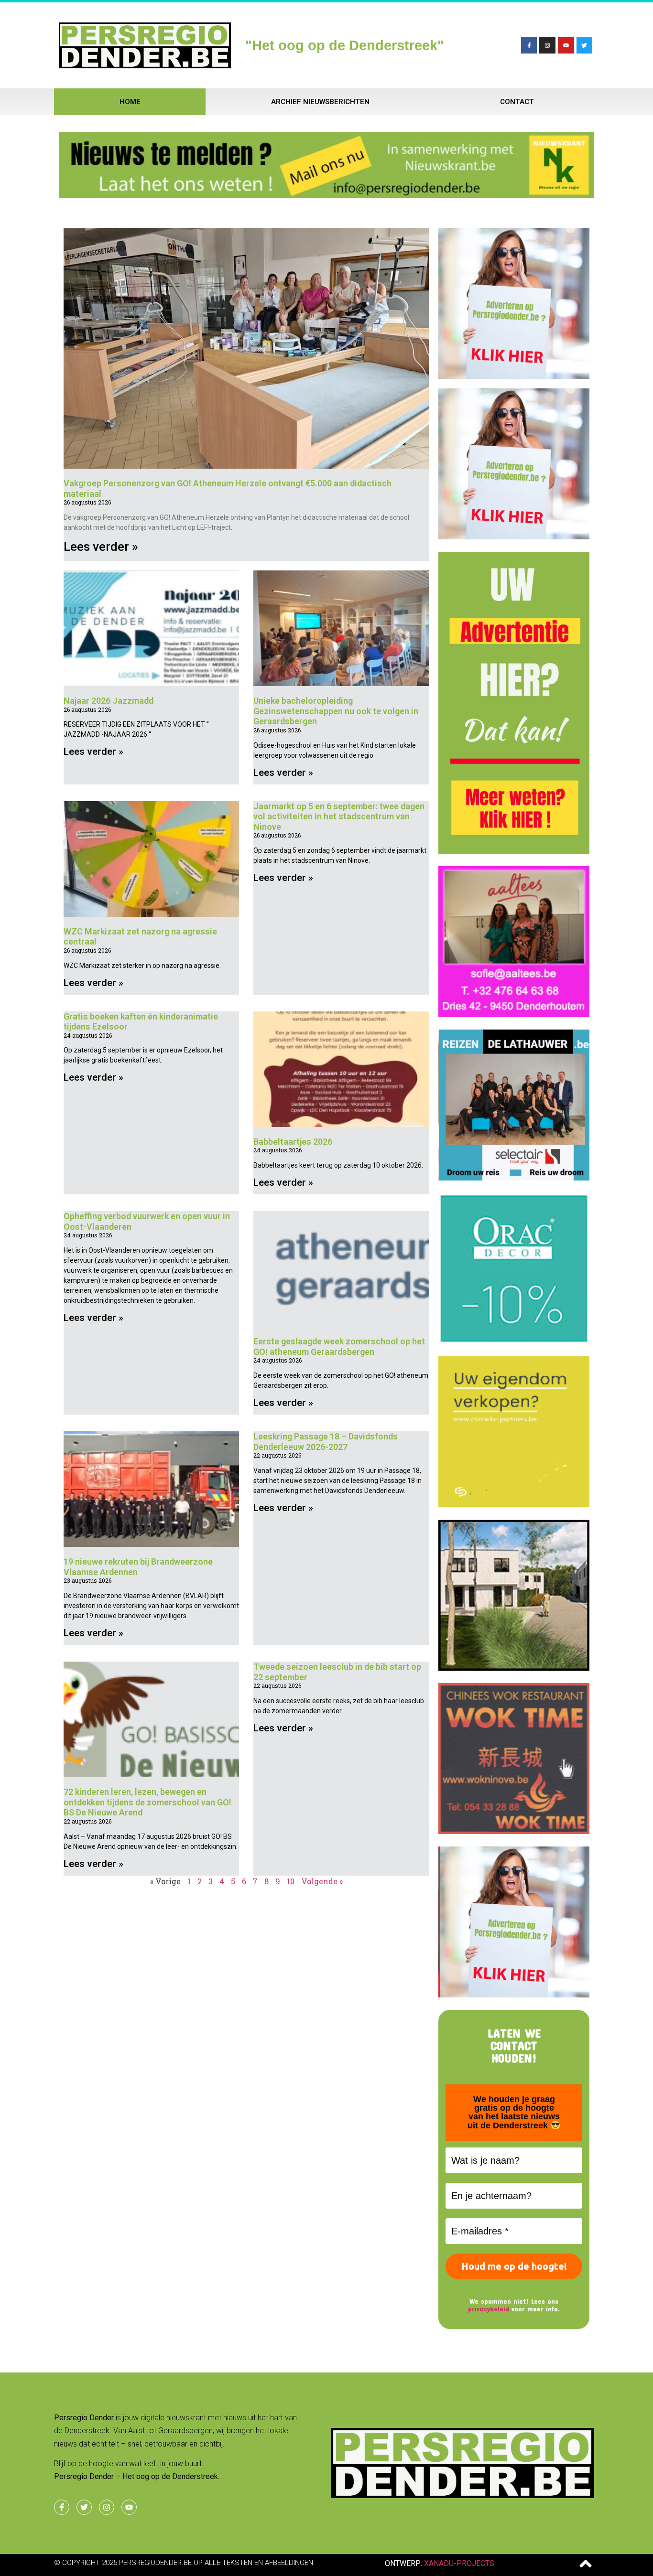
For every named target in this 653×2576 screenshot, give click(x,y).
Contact (517, 102)
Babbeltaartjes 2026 (293, 1142)
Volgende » (322, 1881)
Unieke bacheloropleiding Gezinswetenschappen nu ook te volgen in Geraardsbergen (336, 711)
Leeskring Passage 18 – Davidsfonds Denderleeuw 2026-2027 (326, 1442)
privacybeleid (489, 2309)
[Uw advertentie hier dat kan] (514, 851)
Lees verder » (101, 547)
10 (291, 1881)
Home (130, 102)
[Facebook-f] (529, 45)
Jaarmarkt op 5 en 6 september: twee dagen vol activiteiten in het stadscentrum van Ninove (339, 816)
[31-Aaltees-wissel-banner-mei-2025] (514, 1014)
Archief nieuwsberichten (320, 102)
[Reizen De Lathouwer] (514, 1178)
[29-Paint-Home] (514, 1341)
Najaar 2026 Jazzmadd (109, 701)
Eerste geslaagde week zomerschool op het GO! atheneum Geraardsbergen (339, 1347)
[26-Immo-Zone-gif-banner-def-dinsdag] (514, 1668)
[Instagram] (547, 45)
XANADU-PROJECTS (459, 2563)
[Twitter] (585, 45)
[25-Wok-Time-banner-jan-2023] (514, 1831)
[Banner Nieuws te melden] (326, 195)
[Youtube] (566, 45)
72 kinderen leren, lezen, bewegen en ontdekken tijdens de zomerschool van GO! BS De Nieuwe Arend (147, 1802)
